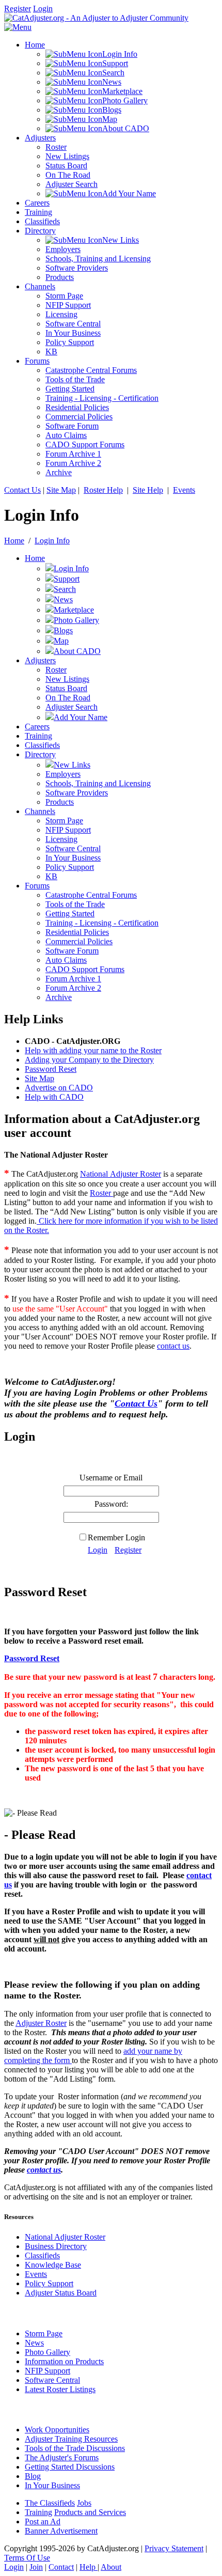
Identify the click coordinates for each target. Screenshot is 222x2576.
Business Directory (56, 2246)
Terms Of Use (27, 2558)
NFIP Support (47, 2371)
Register (18, 9)
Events (184, 490)
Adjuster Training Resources (71, 2439)
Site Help (148, 490)
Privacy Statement (174, 2548)
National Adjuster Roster (121, 1174)
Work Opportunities (57, 2430)
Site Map (61, 490)
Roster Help (103, 490)
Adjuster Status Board (61, 2293)
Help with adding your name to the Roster (93, 1050)
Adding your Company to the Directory (89, 1060)
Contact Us (22, 490)
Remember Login (116, 1537)
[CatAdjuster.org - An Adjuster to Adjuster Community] (96, 18)
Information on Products (64, 2361)
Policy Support (49, 2283)
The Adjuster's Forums (62, 2457)
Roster (101, 1193)
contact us (173, 1346)
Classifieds (42, 2255)
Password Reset (51, 1069)
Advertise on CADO (59, 1088)
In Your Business (52, 2485)
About (111, 2567)
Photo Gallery (47, 2352)
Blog (33, 2476)
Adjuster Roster (41, 2023)
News (34, 2343)
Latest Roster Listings (60, 2389)
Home (14, 541)
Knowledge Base (53, 2265)
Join (36, 2567)
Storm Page (44, 2333)
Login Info (52, 541)
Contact (61, 2567)
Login (43, 9)
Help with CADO (54, 1097)
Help (89, 2567)
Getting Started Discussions (70, 2467)
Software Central (52, 2380)
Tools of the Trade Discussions (75, 2448)
